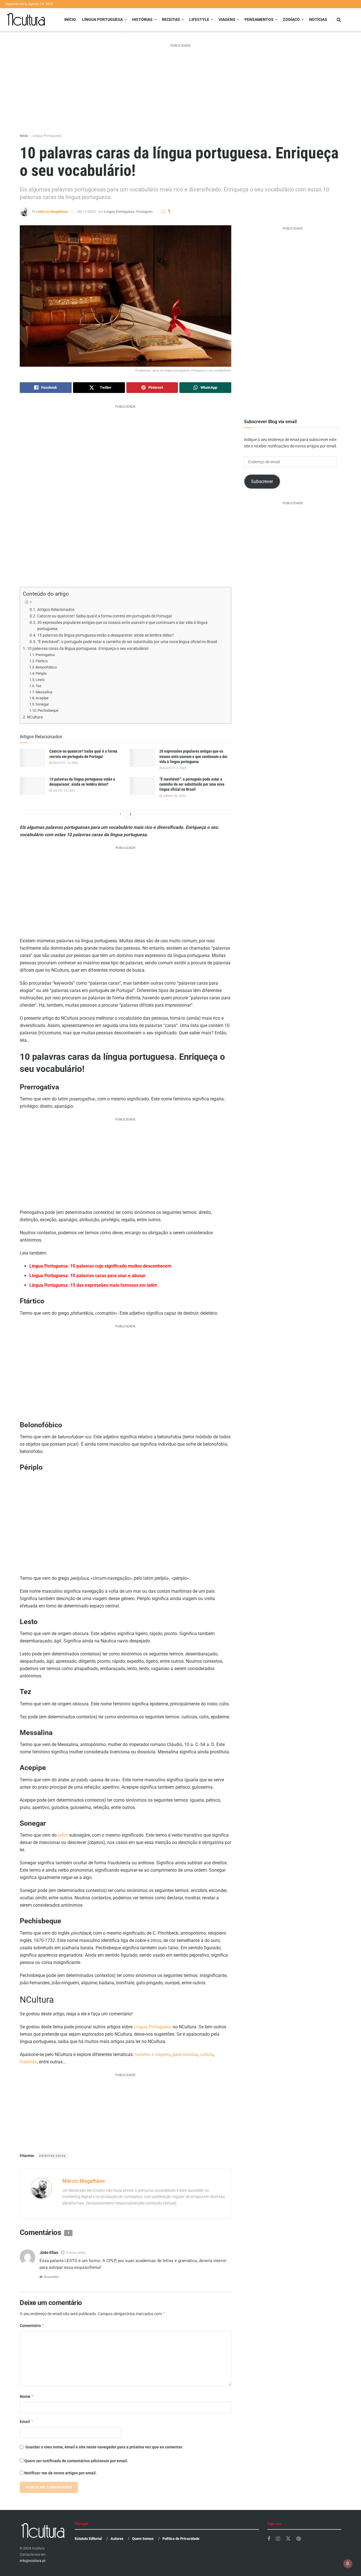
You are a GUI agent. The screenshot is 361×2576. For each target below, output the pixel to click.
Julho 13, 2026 (63, 791)
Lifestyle (199, 19)
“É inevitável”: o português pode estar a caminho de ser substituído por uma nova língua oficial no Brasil (127, 642)
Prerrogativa (45, 655)
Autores (117, 2539)
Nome (27, 2396)
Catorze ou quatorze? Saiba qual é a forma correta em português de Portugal (104, 616)
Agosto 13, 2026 (65, 763)
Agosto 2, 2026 (174, 768)
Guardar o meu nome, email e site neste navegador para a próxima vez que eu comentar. (104, 2447)
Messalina (46, 692)
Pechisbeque (48, 710)
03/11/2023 (86, 212)
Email (27, 2421)
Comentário (32, 2325)
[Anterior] (120, 814)
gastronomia (185, 2054)
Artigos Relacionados (56, 609)
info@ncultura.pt (33, 2561)
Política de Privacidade (181, 2539)
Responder (51, 2277)
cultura (207, 2054)
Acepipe (42, 698)
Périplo (41, 673)
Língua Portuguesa (102, 19)
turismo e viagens (153, 2054)
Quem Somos (143, 2539)
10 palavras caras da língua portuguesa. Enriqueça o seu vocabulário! (88, 649)
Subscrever (262, 481)
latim (63, 1835)
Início (70, 19)
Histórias (142, 19)
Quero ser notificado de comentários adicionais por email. (76, 2461)
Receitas (171, 19)
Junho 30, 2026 (174, 796)
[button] (126, 296)
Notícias (318, 19)
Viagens (227, 19)
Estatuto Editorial (88, 2539)
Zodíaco (291, 19)
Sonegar (42, 704)
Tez (38, 686)
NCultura (35, 717)
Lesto (40, 680)
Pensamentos (259, 19)
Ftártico (42, 661)
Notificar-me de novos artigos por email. (60, 2473)
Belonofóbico (46, 667)
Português (145, 212)
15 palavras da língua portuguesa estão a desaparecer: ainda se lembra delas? (105, 635)
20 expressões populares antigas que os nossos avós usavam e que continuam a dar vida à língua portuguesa (122, 626)
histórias (28, 2062)
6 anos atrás (76, 2253)
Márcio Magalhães (53, 212)
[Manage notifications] (348, 2564)
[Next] (131, 814)
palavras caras (52, 2156)
